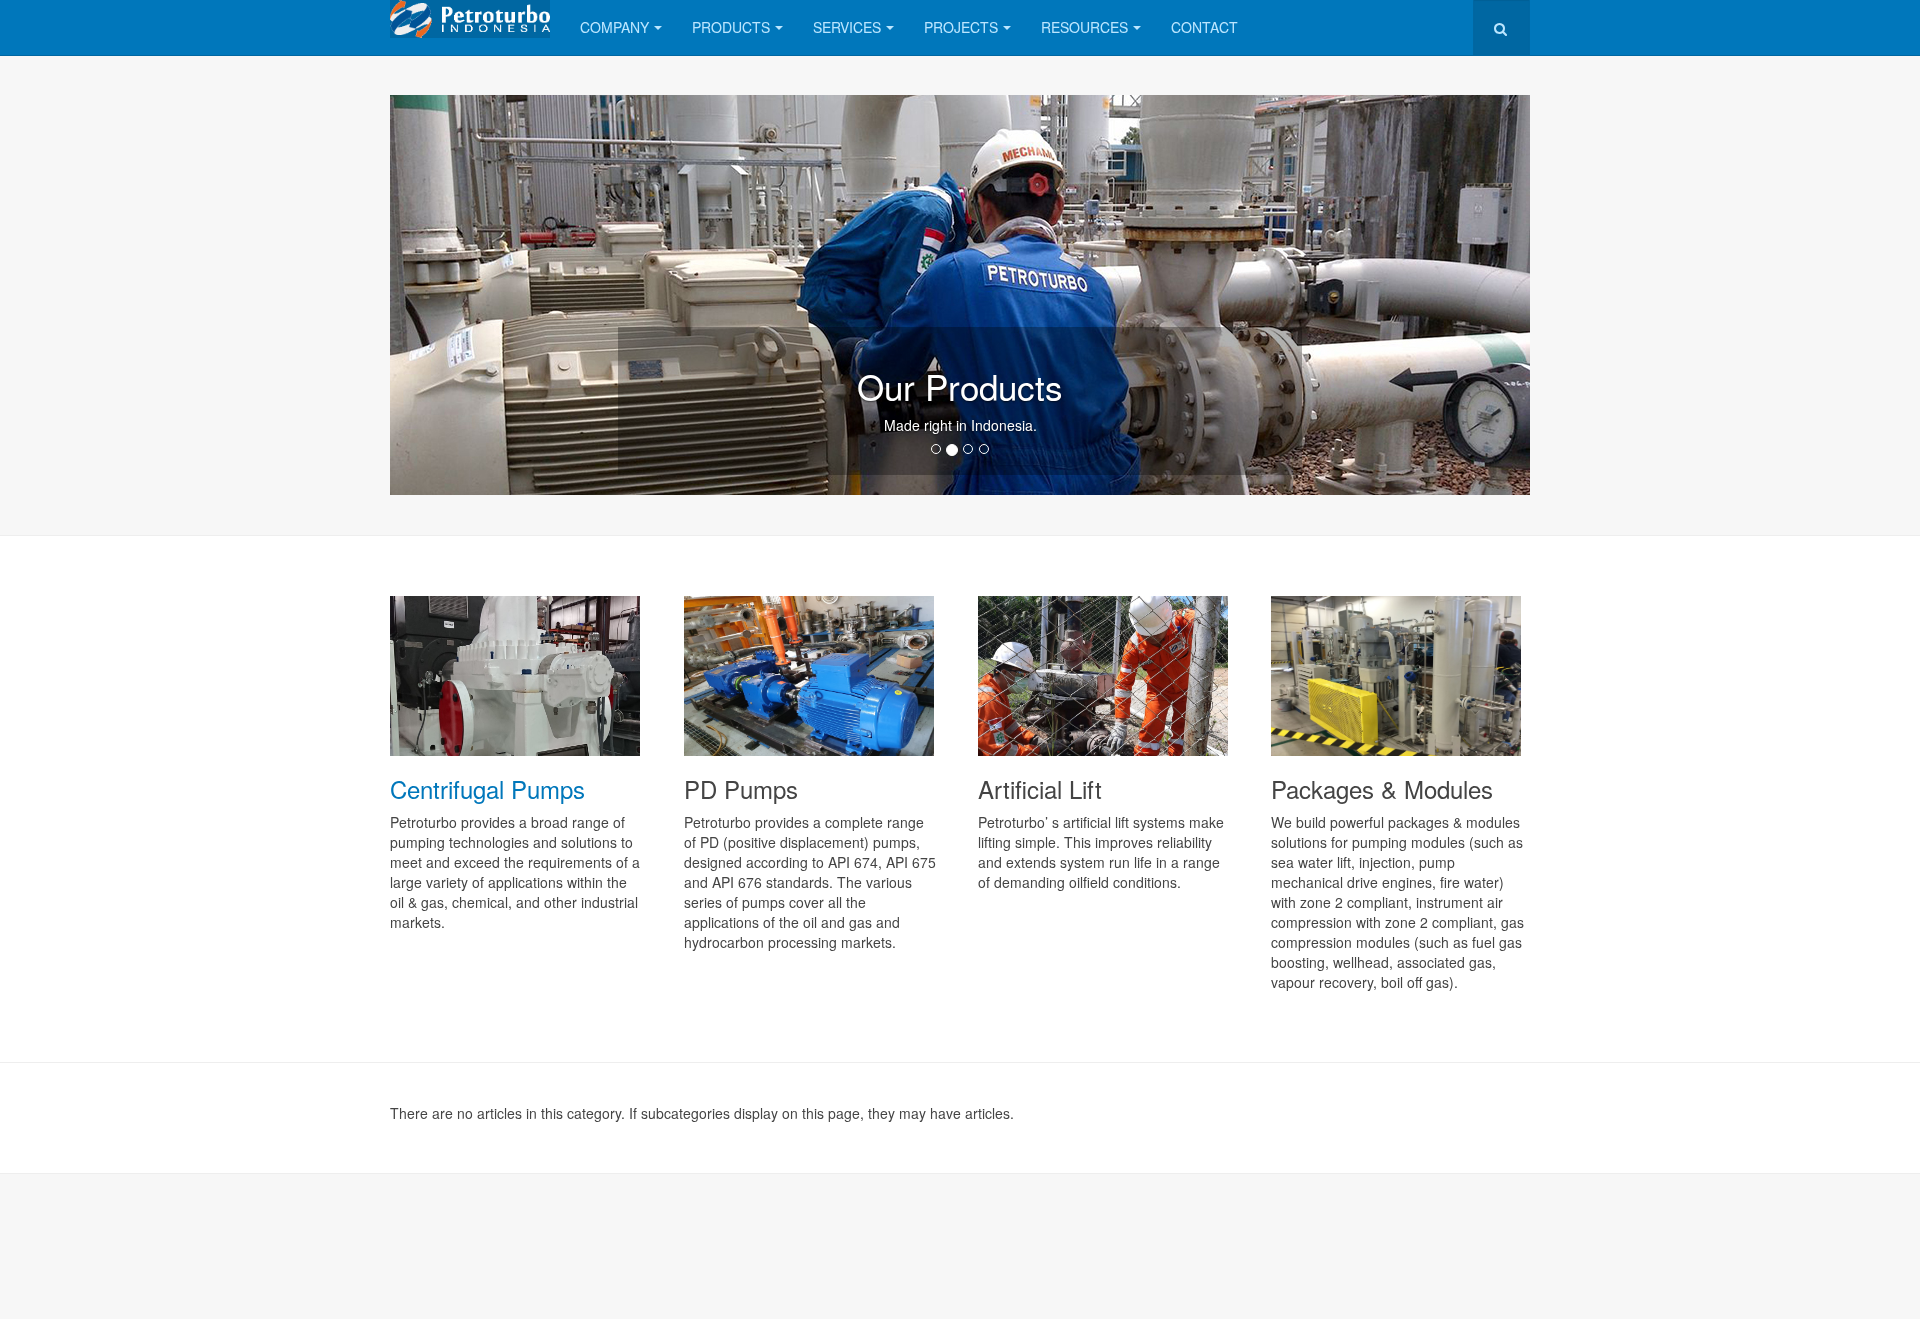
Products (731, 27)
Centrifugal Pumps (487, 788)
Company (614, 27)
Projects (961, 27)
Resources (1084, 27)
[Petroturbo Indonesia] (470, 19)
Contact (1204, 27)
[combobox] (1501, 27)
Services (847, 27)
